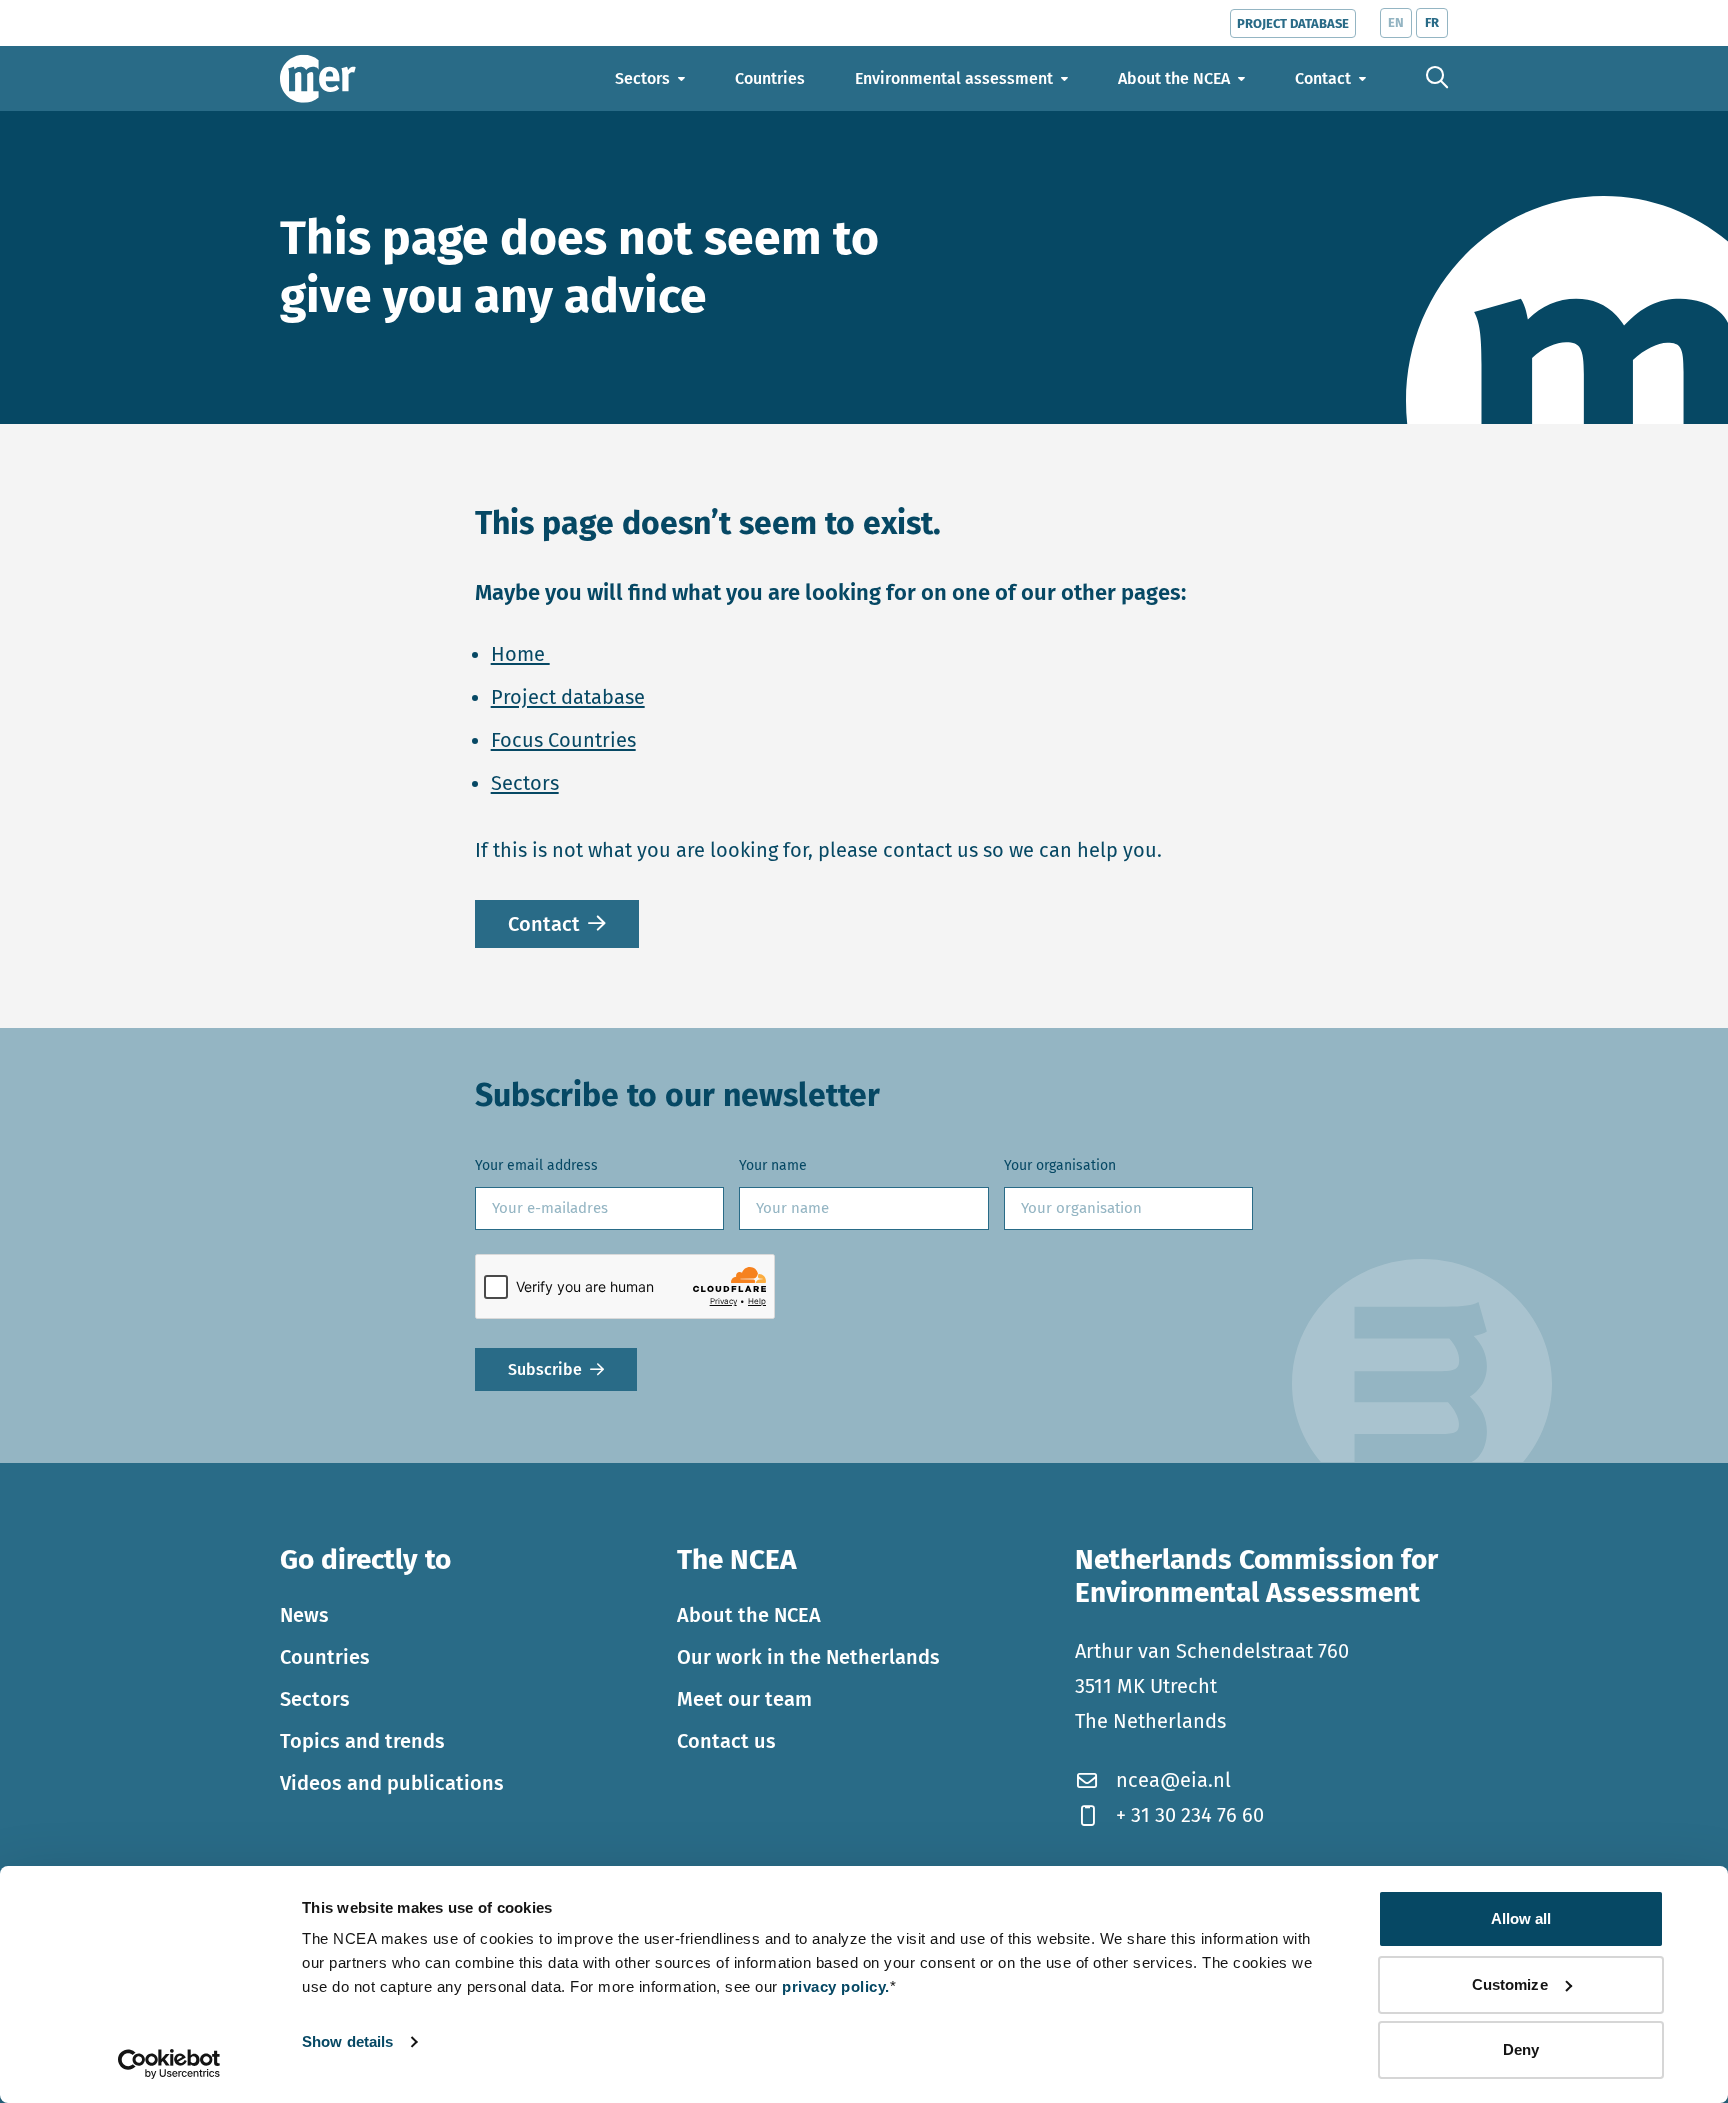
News (304, 1615)
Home (520, 654)
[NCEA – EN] (318, 78)
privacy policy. (836, 1986)
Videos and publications (392, 1783)
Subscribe (545, 1369)
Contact (544, 924)
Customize (1510, 1984)
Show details (347, 2041)
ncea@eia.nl (1173, 1780)
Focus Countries (563, 740)
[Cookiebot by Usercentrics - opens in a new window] (169, 2064)
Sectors (525, 783)
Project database (568, 697)
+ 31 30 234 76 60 (1190, 1815)
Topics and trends (362, 1741)
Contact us (726, 1741)
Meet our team (744, 1699)
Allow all (1521, 1918)
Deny (1521, 2049)
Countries (325, 1657)
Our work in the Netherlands (808, 1657)
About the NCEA (749, 1615)
